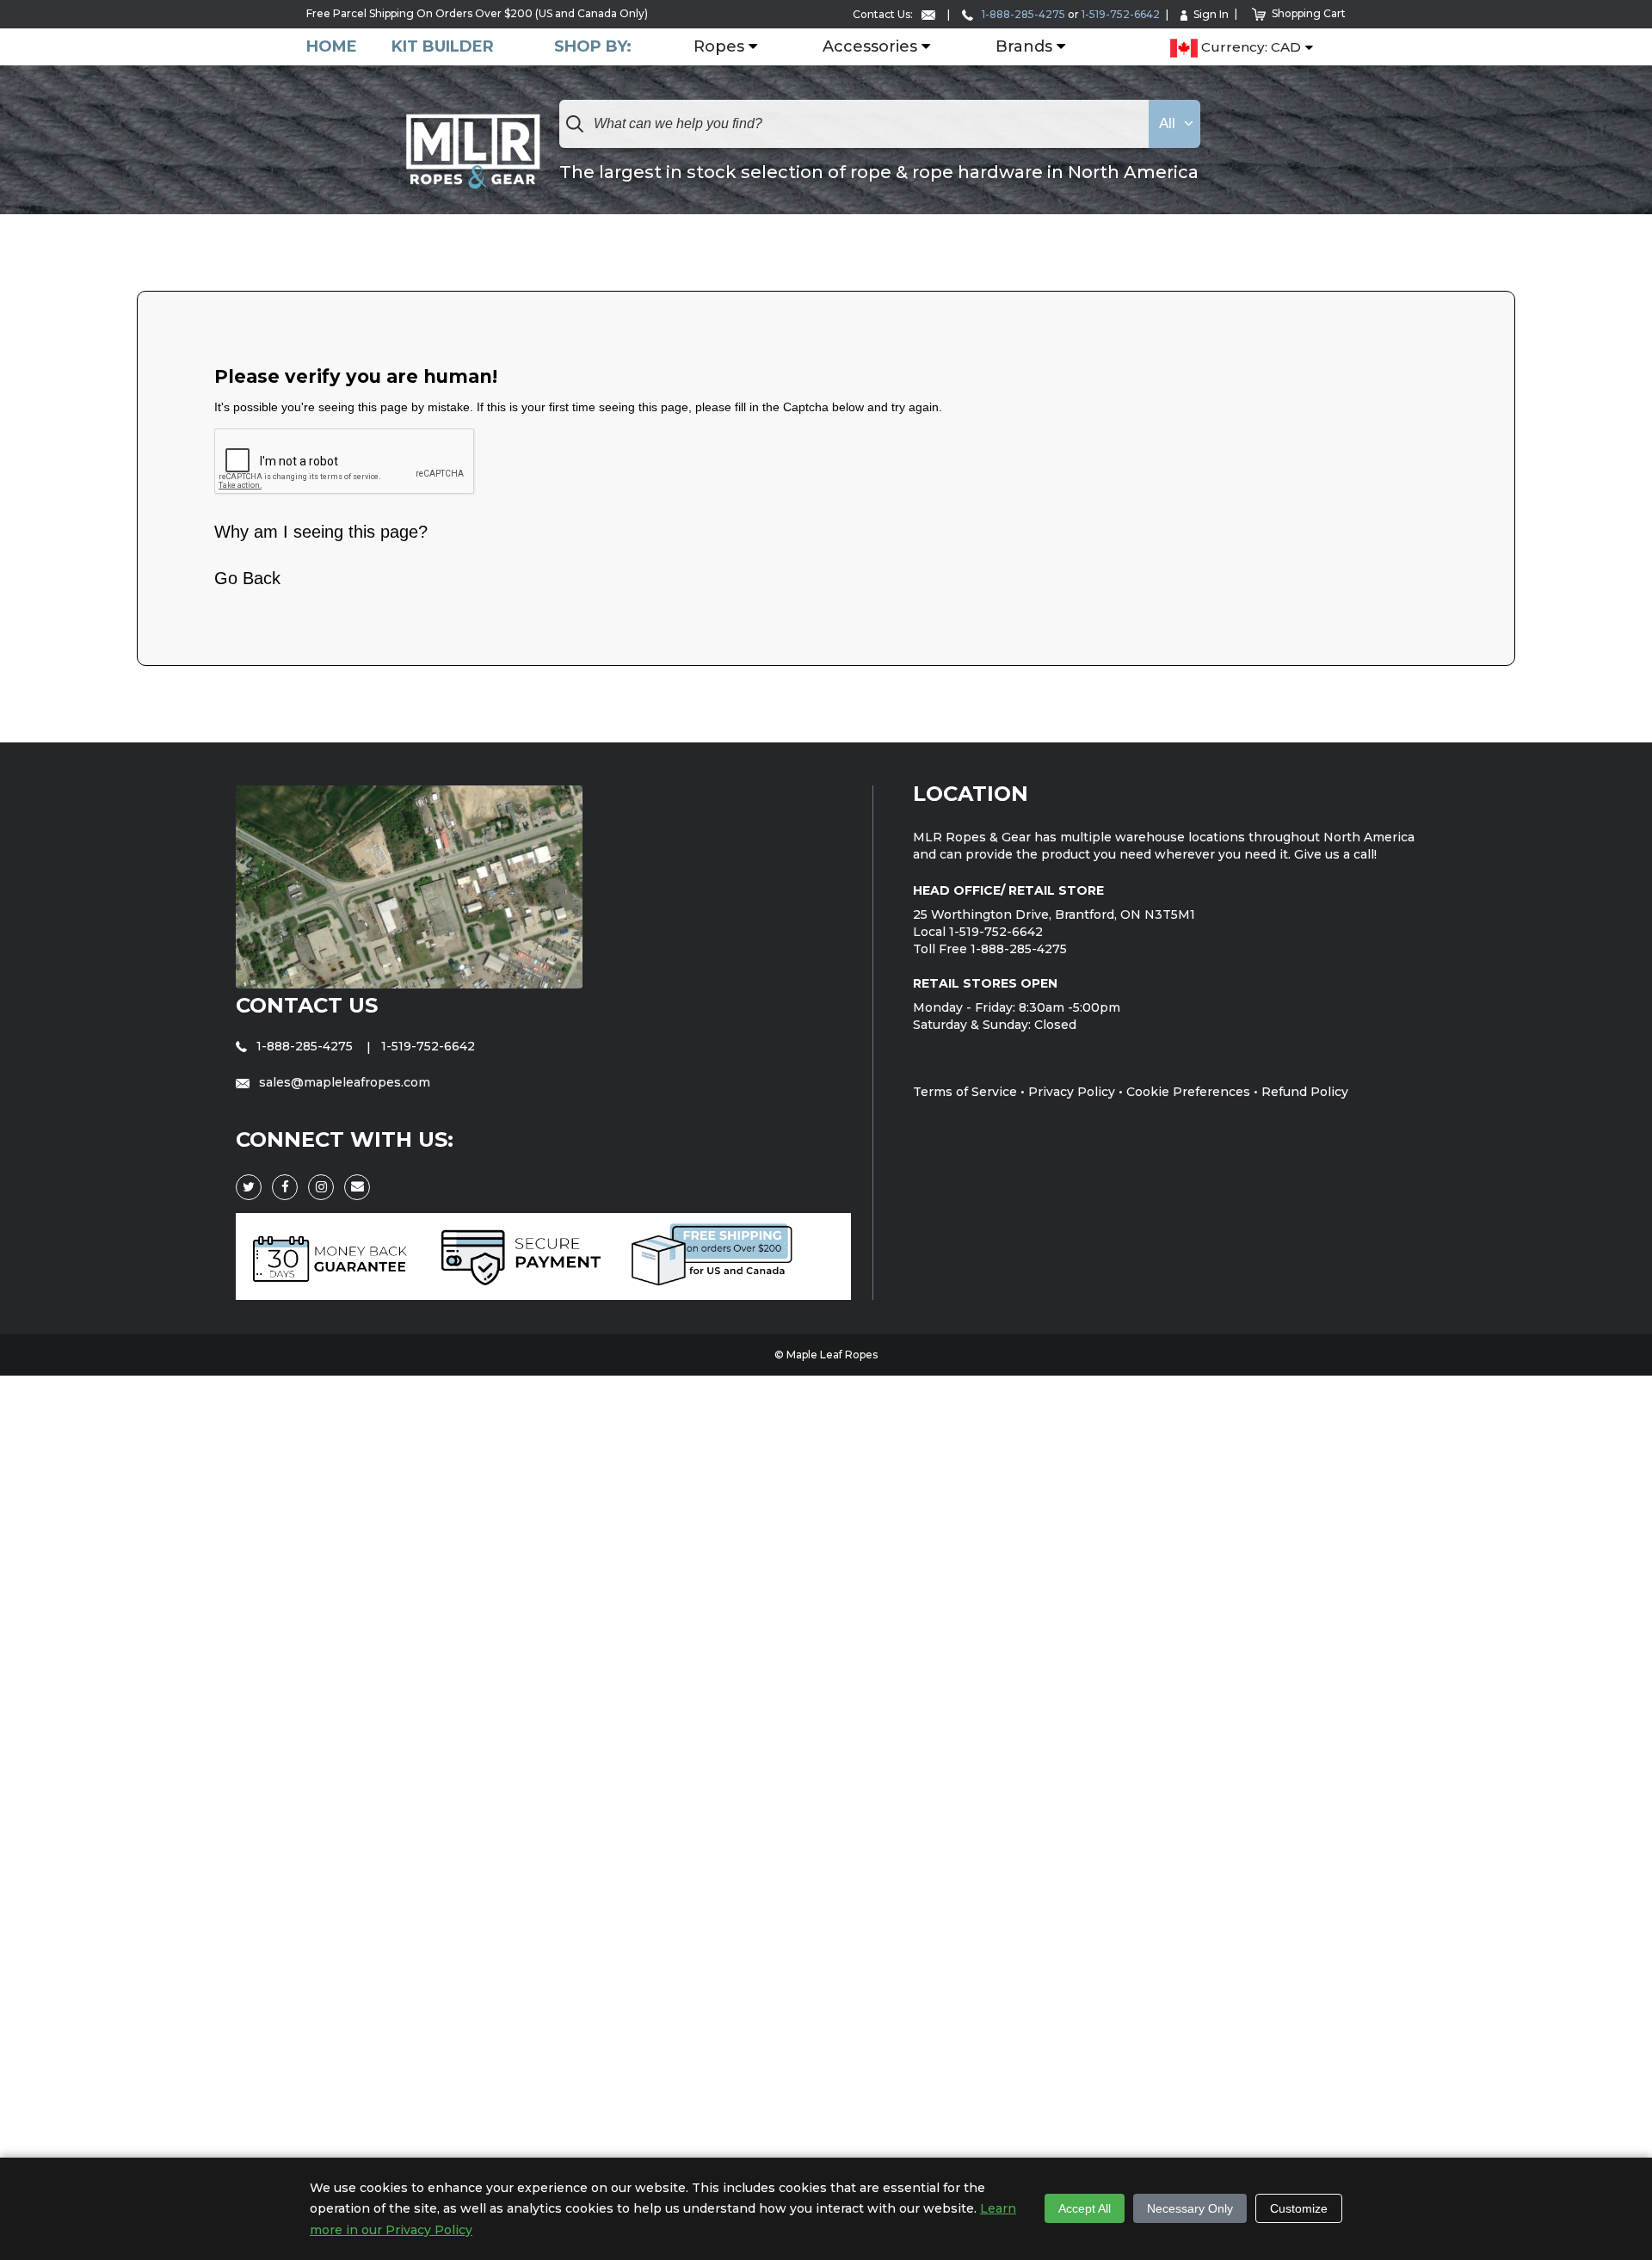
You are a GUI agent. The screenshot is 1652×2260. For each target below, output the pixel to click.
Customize (1299, 2208)
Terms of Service (965, 1092)
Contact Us (307, 1005)
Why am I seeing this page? (321, 532)
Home (332, 47)
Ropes (719, 47)
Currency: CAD (1249, 48)
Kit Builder (443, 47)
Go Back (247, 578)
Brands (1024, 47)
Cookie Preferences (1188, 1092)
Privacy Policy (1072, 1092)
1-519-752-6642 (1121, 14)
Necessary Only (1190, 2208)
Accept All (1085, 2208)
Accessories (870, 47)
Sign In (1211, 14)
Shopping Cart (1309, 13)
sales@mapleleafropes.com (343, 1082)
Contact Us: (884, 14)
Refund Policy (1305, 1092)
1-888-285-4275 (1022, 14)
